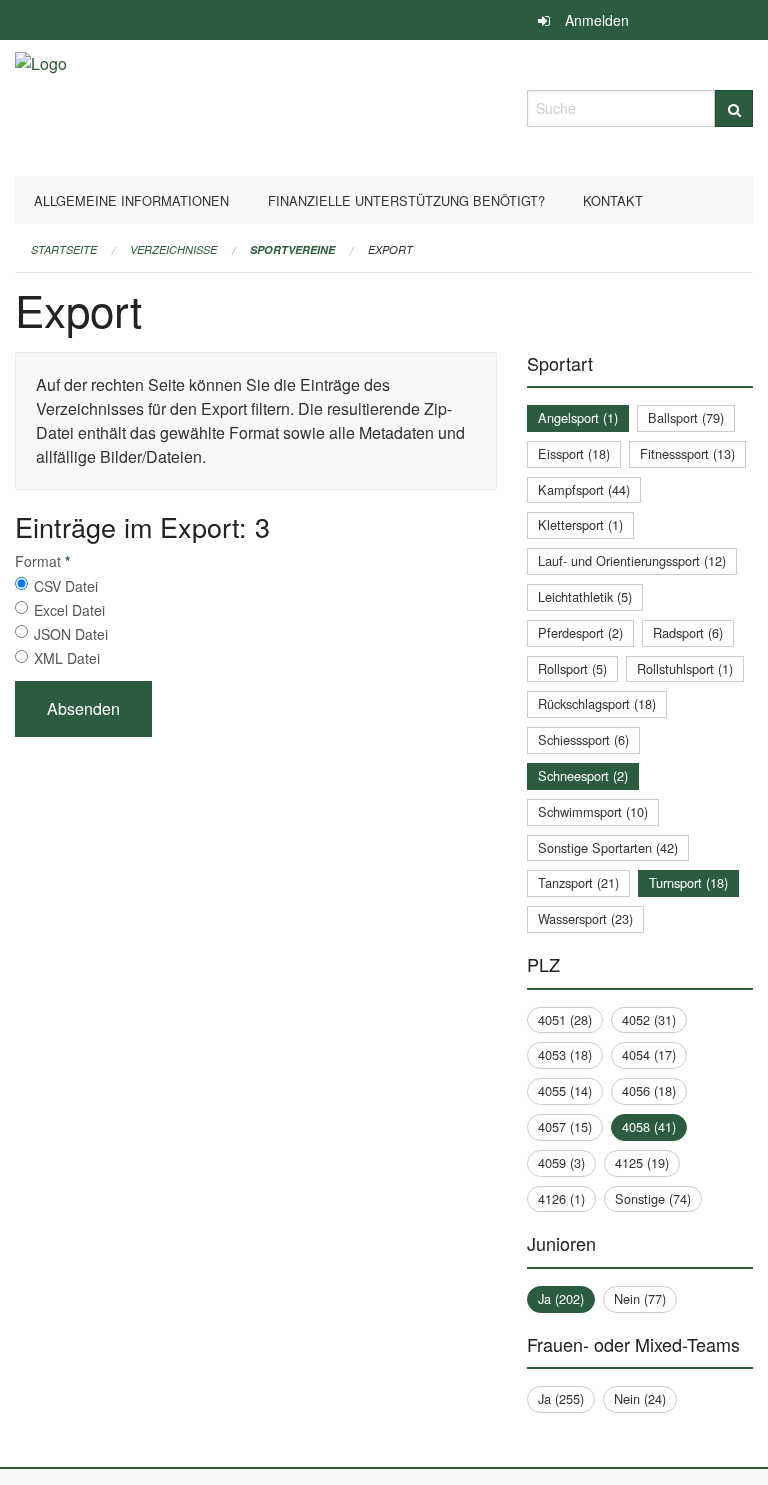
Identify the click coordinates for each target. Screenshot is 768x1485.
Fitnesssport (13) (687, 453)
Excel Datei (69, 610)
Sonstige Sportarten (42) (608, 847)
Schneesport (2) (583, 775)
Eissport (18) (574, 453)
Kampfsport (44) (584, 489)
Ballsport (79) (686, 417)
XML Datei (67, 658)
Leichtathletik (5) (585, 596)
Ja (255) (561, 1398)
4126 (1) (561, 1198)
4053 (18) (565, 1054)
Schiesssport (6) (583, 739)
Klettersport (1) (580, 524)
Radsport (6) (688, 632)
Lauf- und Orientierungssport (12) (632, 560)
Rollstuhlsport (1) (685, 668)
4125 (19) (642, 1162)
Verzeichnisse (173, 249)
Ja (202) (561, 1298)
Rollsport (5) (572, 668)
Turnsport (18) (688, 882)
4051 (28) (565, 1019)
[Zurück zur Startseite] (41, 105)
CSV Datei (66, 586)
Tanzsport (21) (578, 882)
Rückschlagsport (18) (597, 703)
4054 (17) (649, 1054)
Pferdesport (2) (580, 632)
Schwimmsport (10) (593, 811)
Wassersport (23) (585, 918)
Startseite (64, 249)
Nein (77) (640, 1298)
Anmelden (597, 20)
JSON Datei (71, 634)
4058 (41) (649, 1126)
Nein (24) (640, 1398)
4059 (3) (561, 1162)
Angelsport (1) (578, 417)
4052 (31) (649, 1019)
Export (390, 249)
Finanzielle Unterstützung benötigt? (406, 200)
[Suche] (734, 108)
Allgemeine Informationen (131, 200)
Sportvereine (292, 249)
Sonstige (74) (653, 1198)
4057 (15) (565, 1126)
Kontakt (613, 200)
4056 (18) (649, 1090)
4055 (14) (565, 1090)
